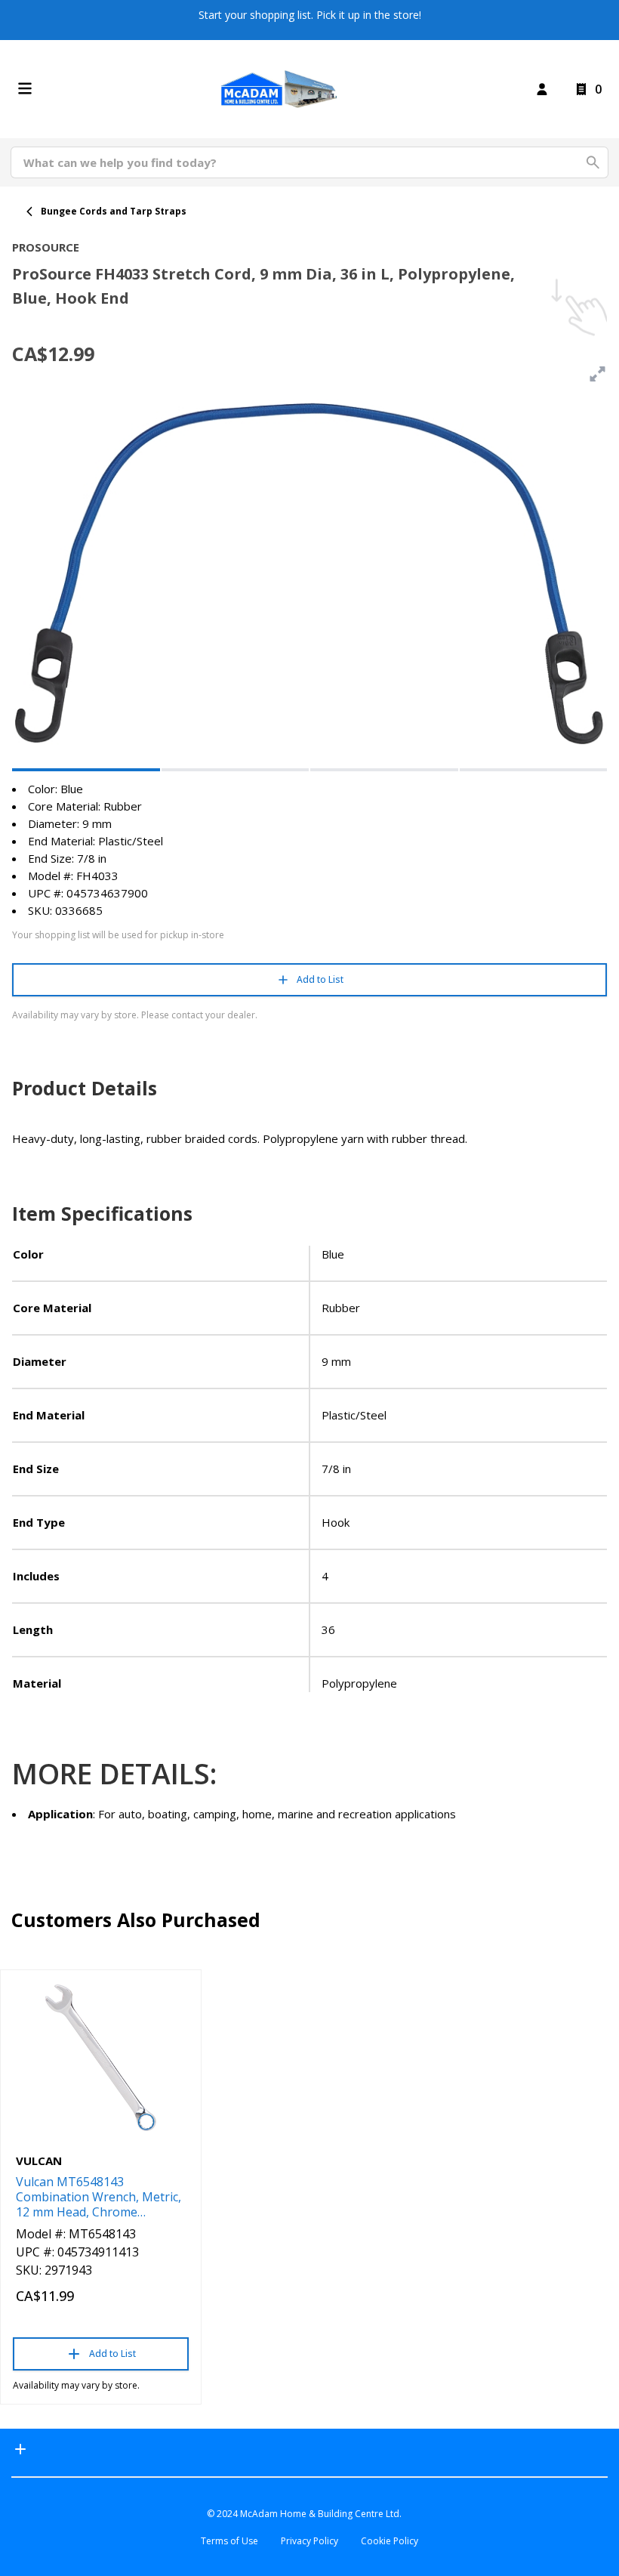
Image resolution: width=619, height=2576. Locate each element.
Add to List (320, 979)
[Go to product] (101, 2058)
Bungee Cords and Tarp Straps (114, 211)
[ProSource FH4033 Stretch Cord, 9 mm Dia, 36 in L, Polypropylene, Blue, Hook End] (86, 770)
